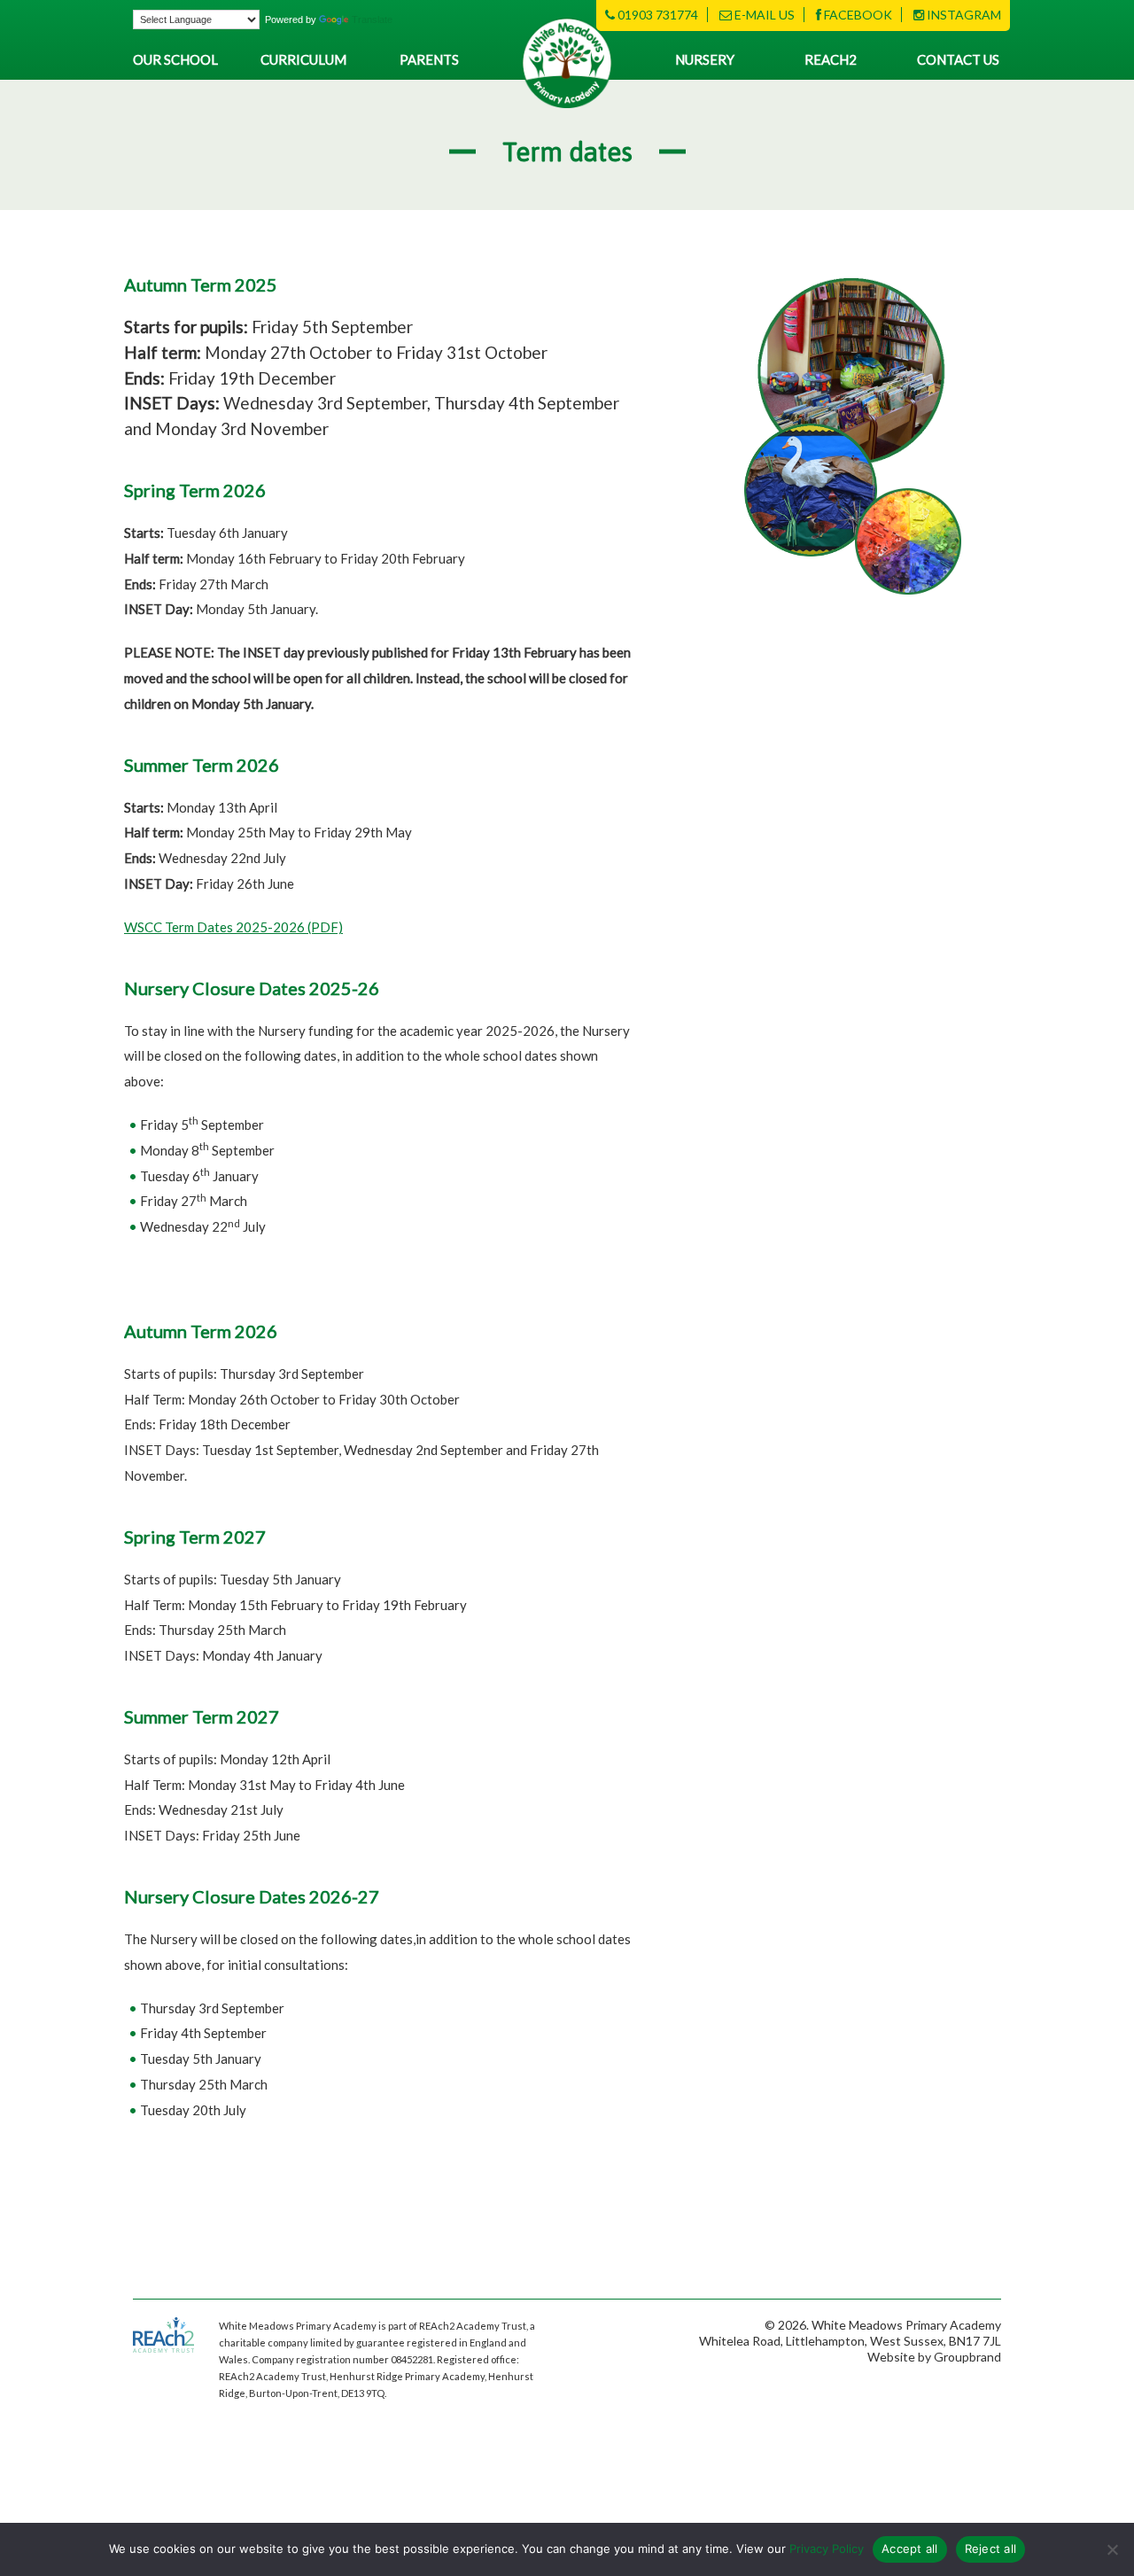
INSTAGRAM (963, 15)
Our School (175, 59)
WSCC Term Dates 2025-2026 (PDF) (233, 927)
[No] (1112, 2549)
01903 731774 (656, 15)
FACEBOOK (857, 15)
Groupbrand (967, 2357)
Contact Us (958, 59)
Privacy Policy (827, 2549)
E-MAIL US (763, 15)
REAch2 (831, 59)
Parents (429, 59)
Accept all (910, 2549)
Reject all (991, 2549)
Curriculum (303, 59)
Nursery (705, 59)
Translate (372, 19)
